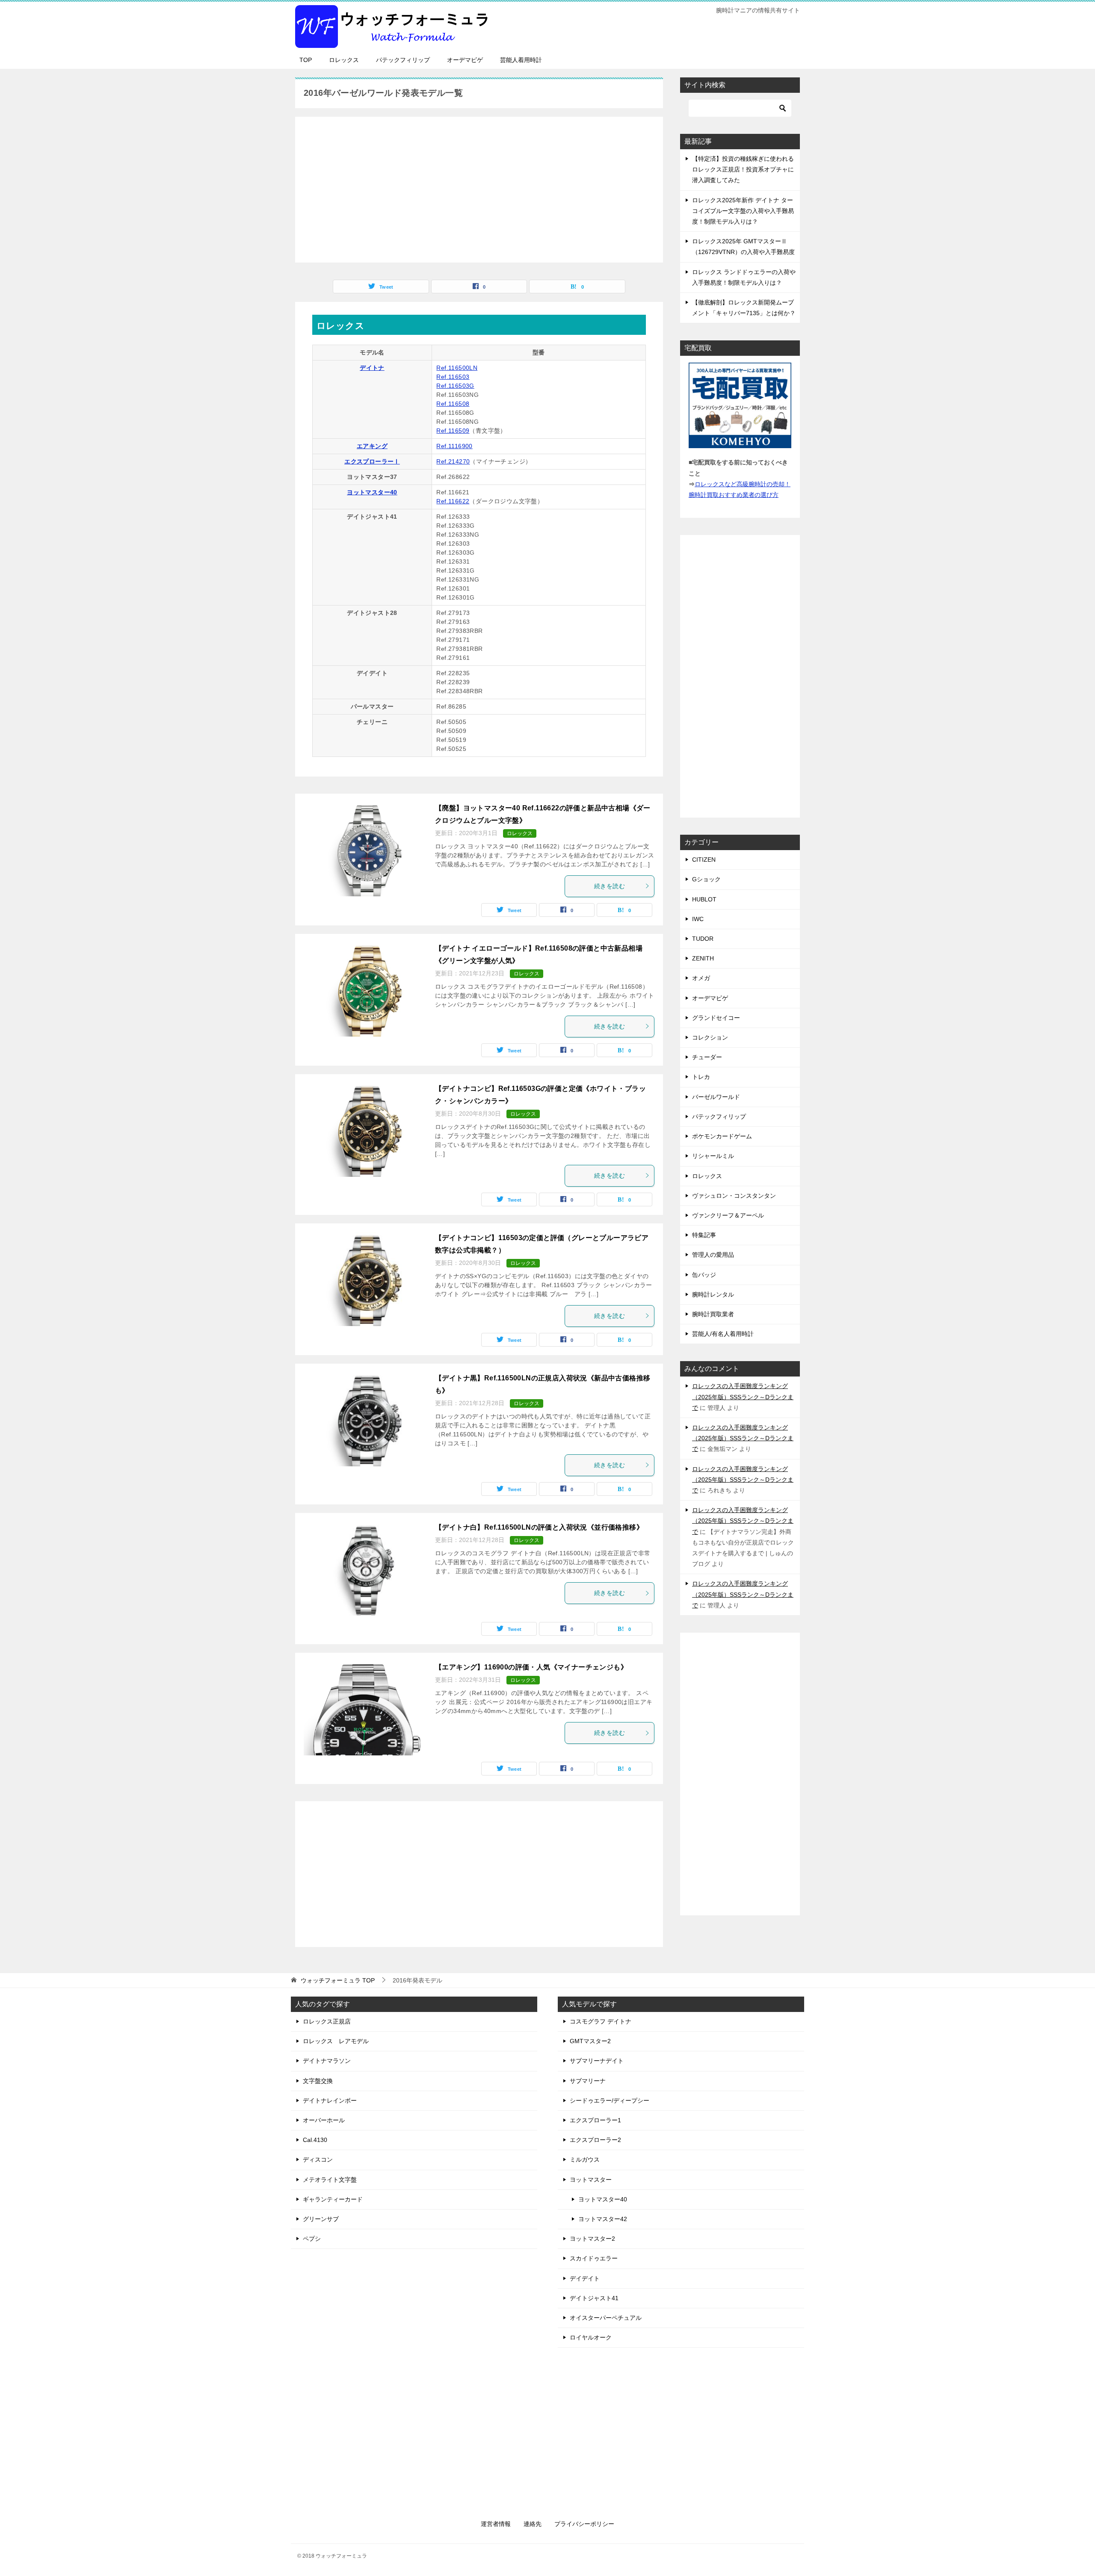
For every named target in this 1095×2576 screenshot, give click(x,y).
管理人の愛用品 (713, 1255)
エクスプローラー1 (595, 2120)
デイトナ (372, 368)
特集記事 (704, 1235)
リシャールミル (713, 1156)
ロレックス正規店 (327, 2021)
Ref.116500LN (457, 368)
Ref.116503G (455, 386)
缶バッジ (704, 1275)
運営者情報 (496, 2524)
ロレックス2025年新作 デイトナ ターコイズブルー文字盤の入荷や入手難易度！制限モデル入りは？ (743, 211)
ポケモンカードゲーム (722, 1136)
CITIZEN (704, 860)
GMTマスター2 (590, 2041)
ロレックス (344, 60)
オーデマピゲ (465, 60)
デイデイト (585, 2278)
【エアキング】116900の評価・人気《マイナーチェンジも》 (531, 1667)
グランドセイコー (716, 1018)
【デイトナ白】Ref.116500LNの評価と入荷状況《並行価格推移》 (539, 1527)
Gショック (706, 879)
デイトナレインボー (330, 2100)
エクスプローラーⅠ (372, 461)
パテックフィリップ (403, 60)
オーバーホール (324, 2120)
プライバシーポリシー (584, 2524)
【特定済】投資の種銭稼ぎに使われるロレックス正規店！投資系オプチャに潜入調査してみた (743, 169)
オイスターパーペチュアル (606, 2318)
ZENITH (703, 958)
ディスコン (318, 2159)
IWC (698, 919)
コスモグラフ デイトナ (601, 2021)
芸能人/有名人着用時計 (723, 1334)
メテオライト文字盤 (330, 2180)
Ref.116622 (453, 501)
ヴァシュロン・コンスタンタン (734, 1196)
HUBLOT (704, 899)
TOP (306, 60)
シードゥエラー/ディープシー (610, 2100)
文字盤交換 (318, 2081)
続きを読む (610, 886)
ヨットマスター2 (592, 2239)
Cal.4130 (315, 2140)
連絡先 (533, 2524)
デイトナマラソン (327, 2061)
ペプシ (312, 2239)
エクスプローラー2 (595, 2140)
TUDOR (703, 939)
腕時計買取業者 (713, 1314)
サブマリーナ (588, 2081)
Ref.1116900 (454, 446)
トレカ (701, 1077)
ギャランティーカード (333, 2199)
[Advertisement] (479, 185)
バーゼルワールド (716, 1097)
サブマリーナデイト (597, 2061)
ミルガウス (585, 2159)
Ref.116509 (453, 431)
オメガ (701, 978)
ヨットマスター (591, 2180)
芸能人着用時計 (521, 60)
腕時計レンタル (713, 1294)
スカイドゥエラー (594, 2258)
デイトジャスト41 (594, 2298)
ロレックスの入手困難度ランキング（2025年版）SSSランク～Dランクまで (743, 1397)
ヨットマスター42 (603, 2219)
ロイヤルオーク (591, 2337)
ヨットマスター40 (372, 492)
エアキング (372, 446)
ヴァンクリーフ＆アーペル (728, 1215)
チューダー (707, 1057)
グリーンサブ (321, 2219)
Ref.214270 (453, 461)
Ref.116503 (453, 377)
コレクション (710, 1037)
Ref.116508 (453, 404)
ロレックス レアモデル (336, 2041)
